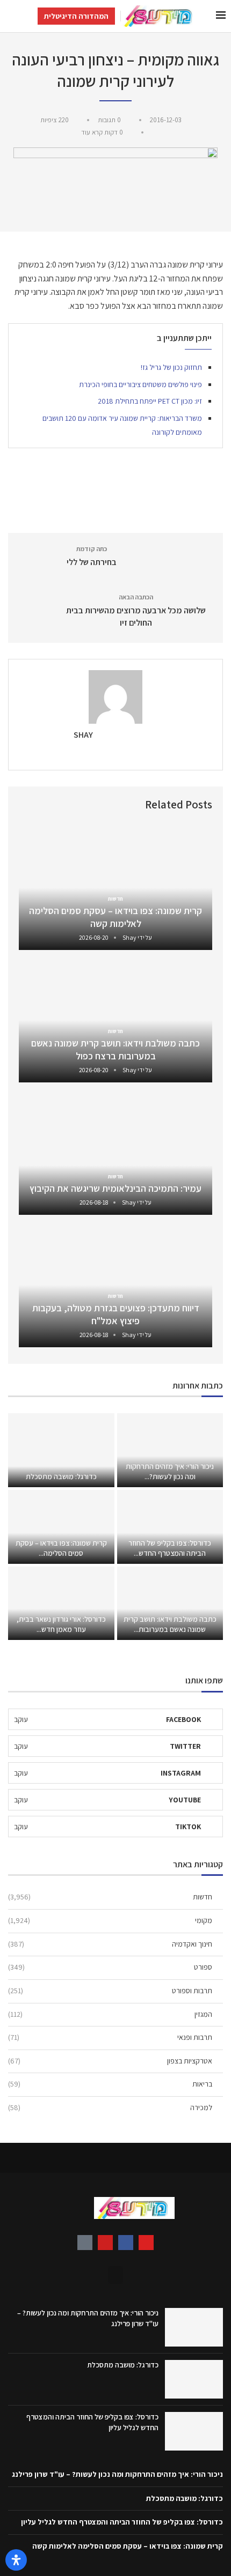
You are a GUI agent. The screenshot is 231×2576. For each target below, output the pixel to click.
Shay (83, 735)
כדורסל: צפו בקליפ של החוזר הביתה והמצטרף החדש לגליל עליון (122, 2522)
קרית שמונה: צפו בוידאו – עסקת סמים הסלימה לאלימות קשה (115, 917)
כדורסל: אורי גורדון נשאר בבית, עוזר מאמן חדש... (61, 1624)
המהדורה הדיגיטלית (76, 16)
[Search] (11, 16)
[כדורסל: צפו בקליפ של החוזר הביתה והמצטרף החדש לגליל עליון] (170, 1527)
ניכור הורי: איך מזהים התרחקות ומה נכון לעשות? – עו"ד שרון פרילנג (117, 2474)
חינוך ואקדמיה (110, 1944)
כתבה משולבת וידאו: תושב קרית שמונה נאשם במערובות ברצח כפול (115, 1049)
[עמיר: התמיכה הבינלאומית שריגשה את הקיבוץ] (115, 1151)
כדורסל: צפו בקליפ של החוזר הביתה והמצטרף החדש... (170, 1548)
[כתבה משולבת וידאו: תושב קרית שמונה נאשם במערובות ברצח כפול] (115, 1019)
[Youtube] (105, 2243)
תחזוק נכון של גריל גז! (171, 367)
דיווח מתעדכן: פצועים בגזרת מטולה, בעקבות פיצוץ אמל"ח (116, 1314)
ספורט (110, 1967)
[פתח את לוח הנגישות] (16, 2560)
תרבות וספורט (110, 1991)
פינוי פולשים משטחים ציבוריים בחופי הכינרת (140, 384)
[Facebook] (126, 2243)
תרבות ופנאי (110, 2037)
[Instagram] (146, 2243)
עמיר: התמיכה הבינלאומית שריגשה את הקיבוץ (115, 1188)
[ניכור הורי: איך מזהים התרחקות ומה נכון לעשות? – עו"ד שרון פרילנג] (170, 1450)
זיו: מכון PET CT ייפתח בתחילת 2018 (150, 401)
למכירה (110, 2107)
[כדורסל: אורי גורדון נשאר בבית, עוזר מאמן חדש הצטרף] (61, 1603)
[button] (115, 2275)
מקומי (110, 1920)
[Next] (29, 804)
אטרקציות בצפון (110, 2061)
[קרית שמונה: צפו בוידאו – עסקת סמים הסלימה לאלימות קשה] (115, 886)
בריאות (110, 2084)
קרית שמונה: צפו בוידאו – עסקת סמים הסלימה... (61, 1548)
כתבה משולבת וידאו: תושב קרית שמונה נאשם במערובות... (170, 1624)
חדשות (110, 1897)
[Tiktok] (85, 2243)
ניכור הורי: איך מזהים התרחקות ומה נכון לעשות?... (170, 1471)
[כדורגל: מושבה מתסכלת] (61, 1450)
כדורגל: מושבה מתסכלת (61, 1476)
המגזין (110, 2014)
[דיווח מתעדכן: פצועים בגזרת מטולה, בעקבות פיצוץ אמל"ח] (115, 1284)
